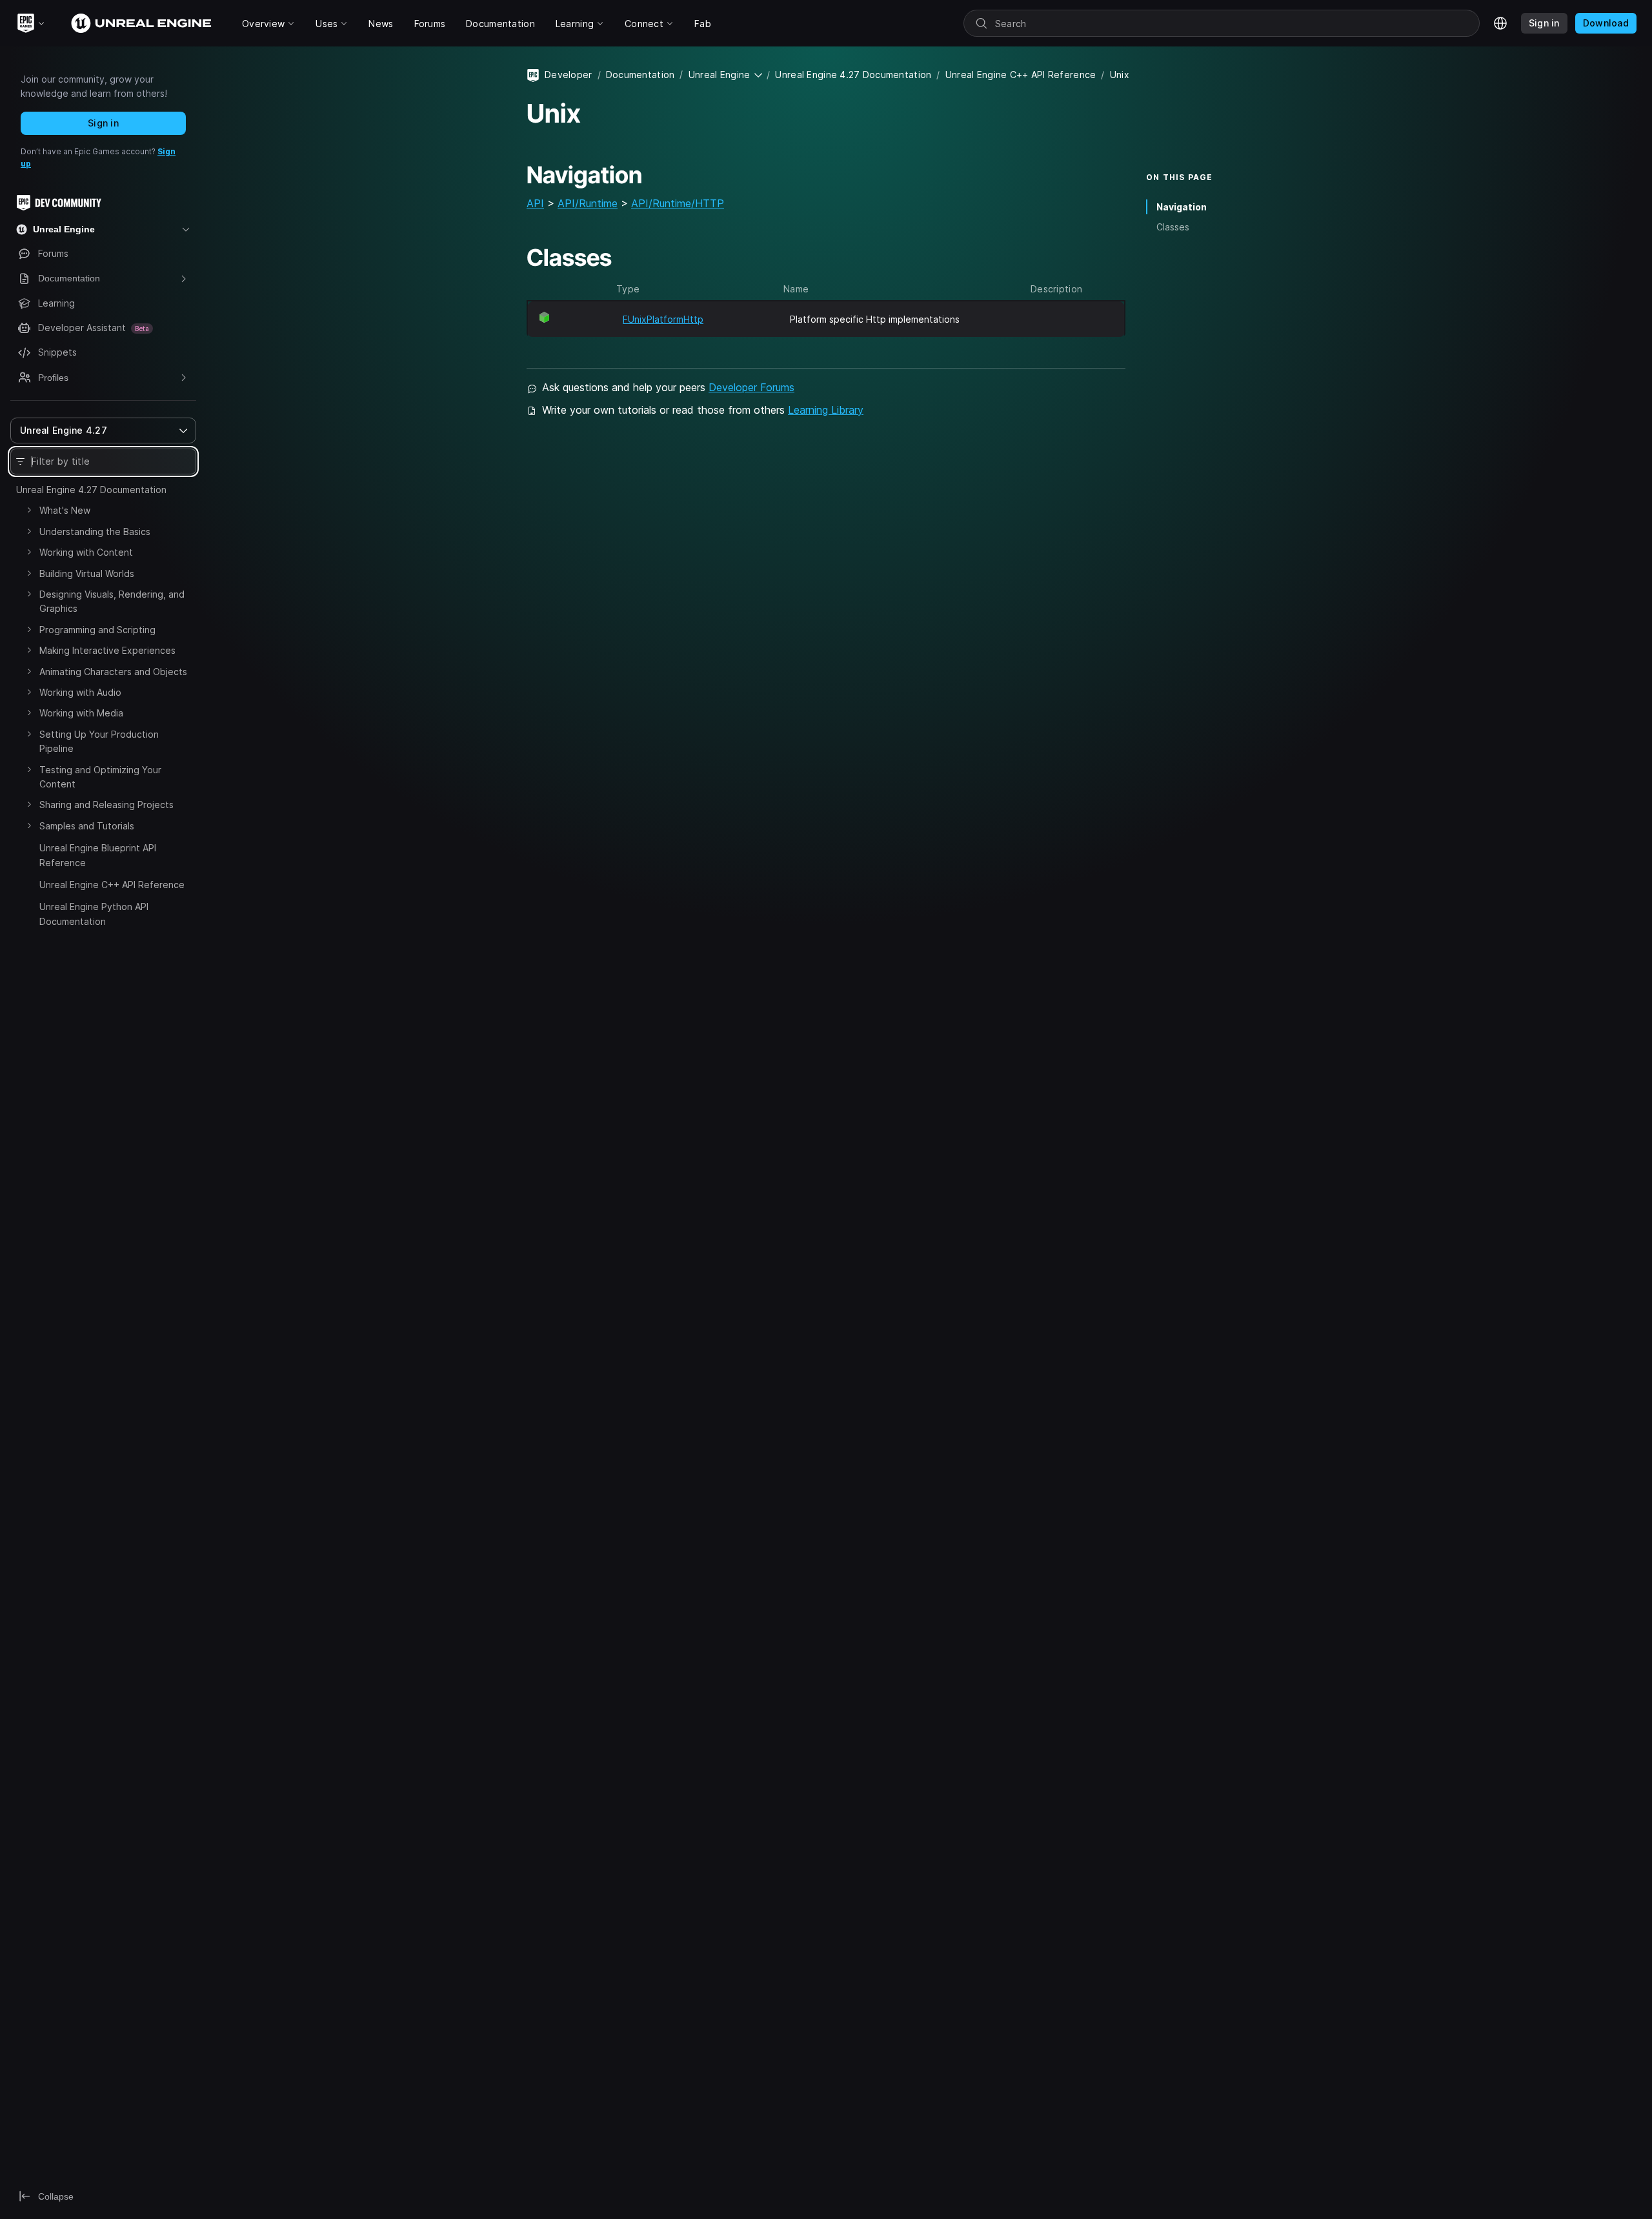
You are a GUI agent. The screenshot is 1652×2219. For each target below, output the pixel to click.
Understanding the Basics (95, 532)
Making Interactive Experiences (107, 650)
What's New (65, 510)
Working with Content (86, 552)
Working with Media (81, 713)
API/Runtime (588, 203)
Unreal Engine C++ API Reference (112, 885)
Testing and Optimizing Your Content (100, 777)
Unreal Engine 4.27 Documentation (91, 490)
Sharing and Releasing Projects (106, 805)
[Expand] (29, 510)
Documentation (640, 75)
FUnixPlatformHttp (663, 319)
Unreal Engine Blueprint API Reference (98, 855)
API (535, 203)
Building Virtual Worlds (87, 573)
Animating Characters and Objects (113, 672)
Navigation (1182, 207)
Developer (569, 75)
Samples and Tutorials (87, 826)
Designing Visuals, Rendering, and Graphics (112, 601)
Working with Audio (80, 692)
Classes (1173, 227)
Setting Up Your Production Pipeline (99, 741)
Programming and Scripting (97, 630)
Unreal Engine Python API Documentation (94, 914)
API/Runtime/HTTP (678, 203)
